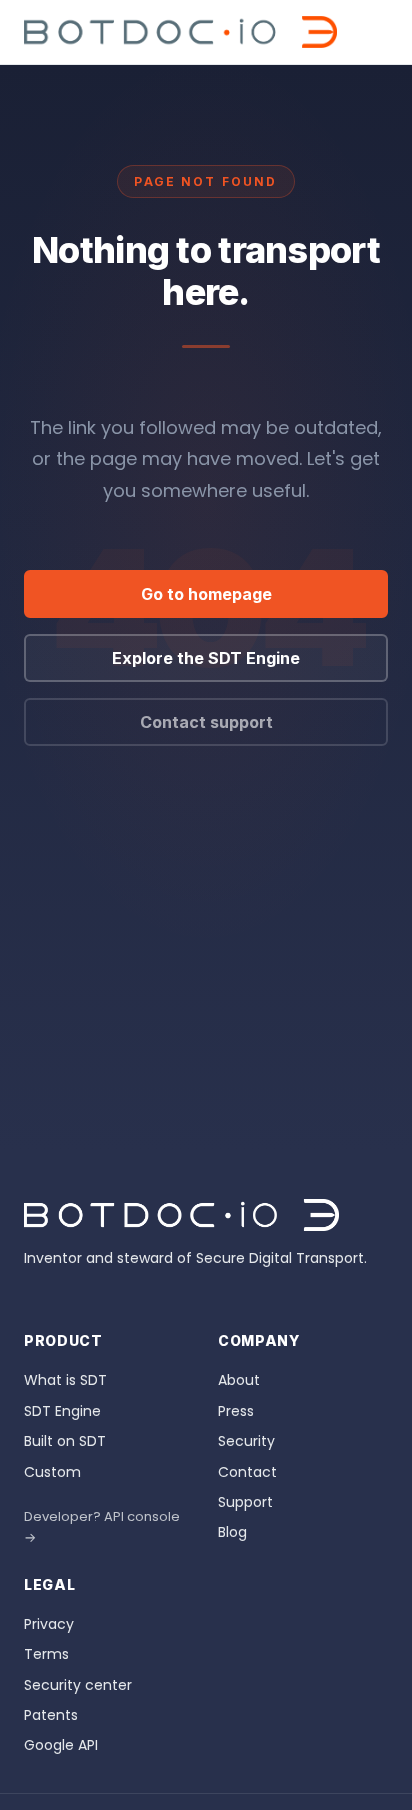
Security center (78, 1685)
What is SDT (65, 1380)
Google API (61, 1745)
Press (236, 1411)
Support (245, 1502)
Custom (52, 1472)
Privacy (49, 1624)
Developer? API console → (102, 1527)
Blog (232, 1532)
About (239, 1380)
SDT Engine (62, 1411)
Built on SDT (65, 1441)
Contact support (206, 722)
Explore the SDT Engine (206, 658)
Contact (247, 1472)
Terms (46, 1654)
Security (246, 1441)
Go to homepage (206, 594)
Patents (51, 1715)
